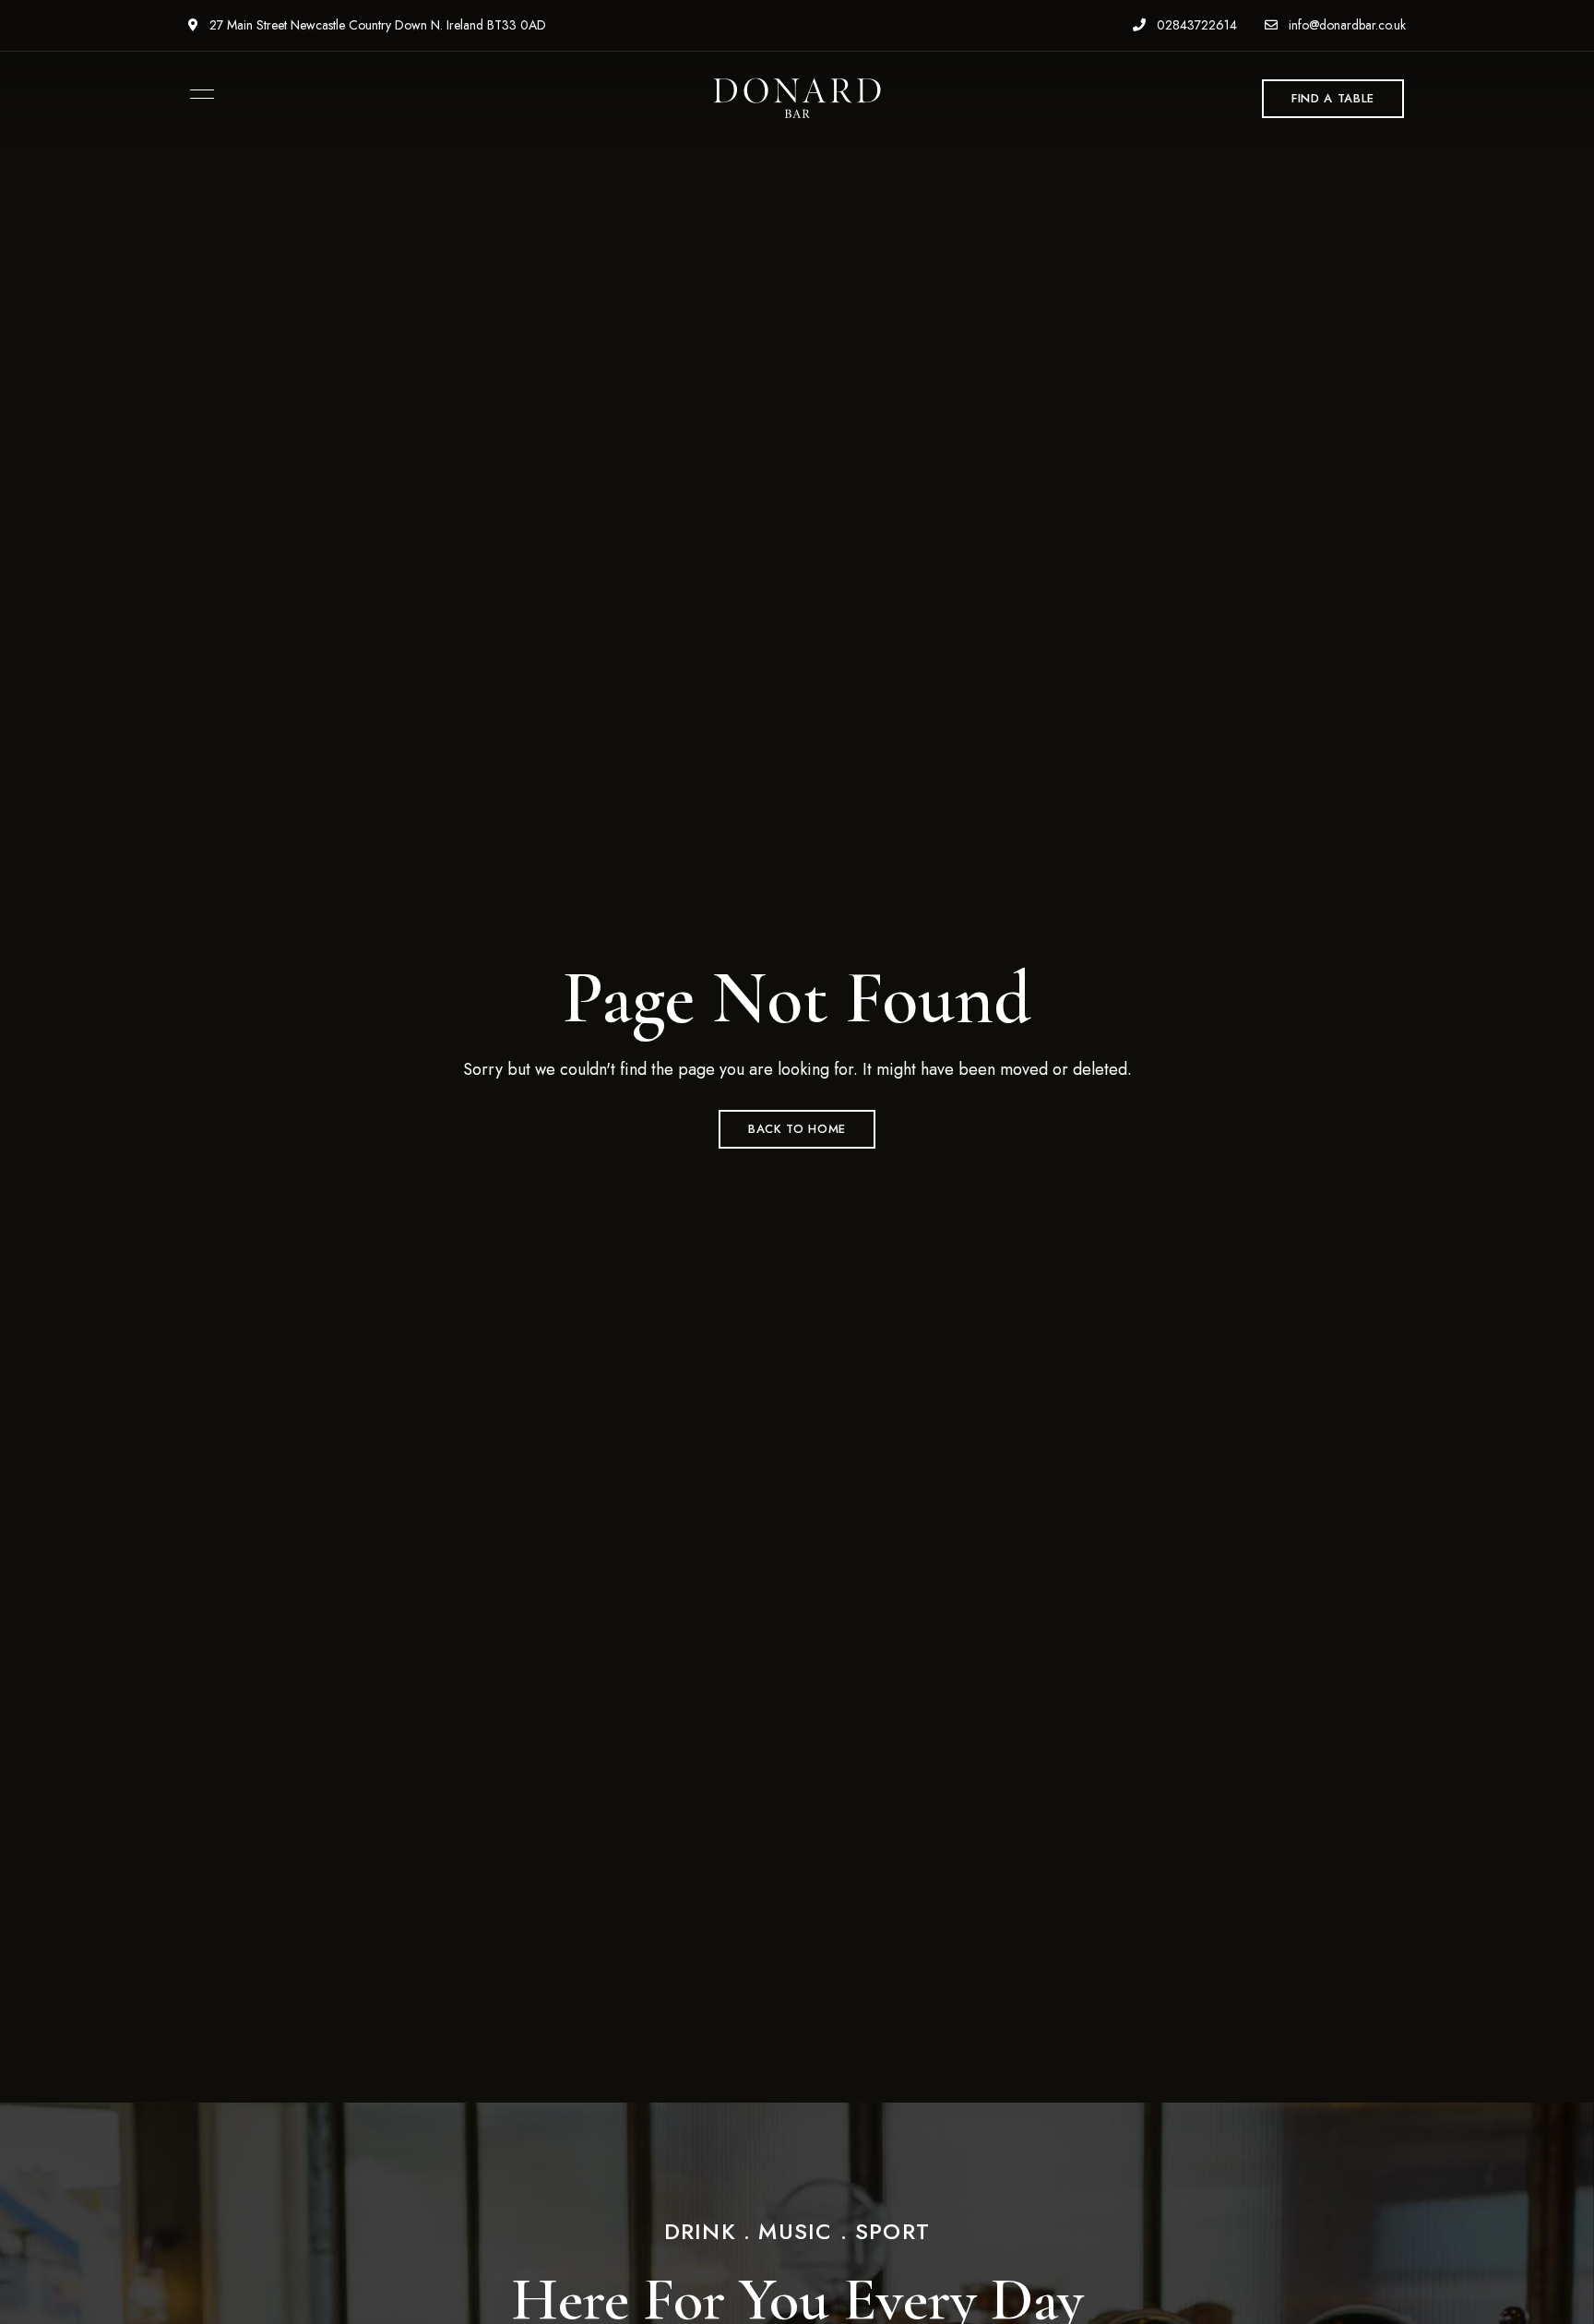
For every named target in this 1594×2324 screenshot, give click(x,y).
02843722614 (1195, 25)
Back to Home (797, 1129)
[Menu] (197, 94)
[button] (1333, 99)
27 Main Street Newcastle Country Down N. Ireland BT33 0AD (376, 25)
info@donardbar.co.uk (1345, 25)
